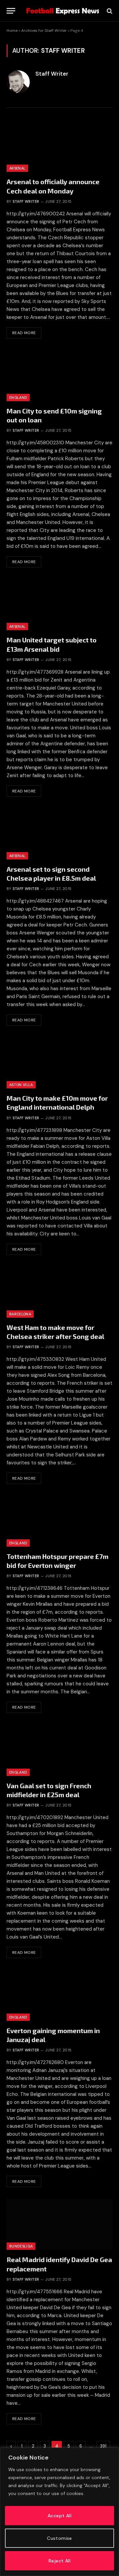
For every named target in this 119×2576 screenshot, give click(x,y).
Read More (24, 333)
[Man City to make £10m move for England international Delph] (59, 1063)
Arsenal (17, 168)
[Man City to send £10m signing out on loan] (59, 376)
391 (103, 2446)
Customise (59, 2538)
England (18, 398)
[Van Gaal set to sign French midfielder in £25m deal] (59, 1750)
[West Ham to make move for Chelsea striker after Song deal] (59, 1292)
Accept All (59, 2516)
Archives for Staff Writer (44, 31)
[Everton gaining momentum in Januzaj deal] (59, 1995)
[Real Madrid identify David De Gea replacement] (59, 2224)
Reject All (59, 2561)
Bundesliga (21, 2246)
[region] (59, 2512)
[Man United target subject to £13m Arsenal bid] (59, 605)
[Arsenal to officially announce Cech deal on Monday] (59, 147)
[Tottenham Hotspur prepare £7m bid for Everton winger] (59, 1521)
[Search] (109, 11)
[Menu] (11, 11)
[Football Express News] (63, 11)
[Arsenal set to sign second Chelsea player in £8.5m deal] (59, 834)
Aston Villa (21, 1085)
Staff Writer (52, 74)
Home (12, 31)
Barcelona (20, 1314)
